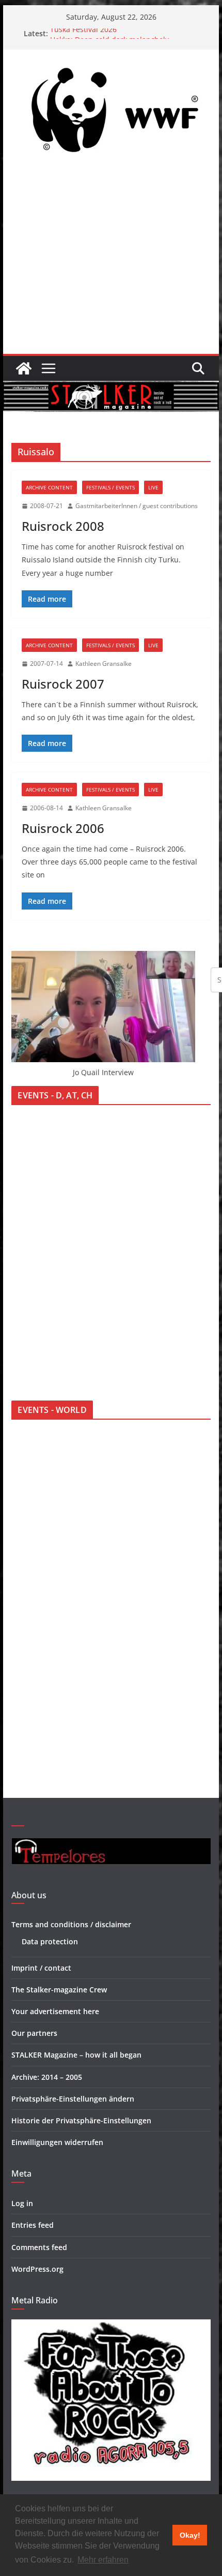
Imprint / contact (41, 1968)
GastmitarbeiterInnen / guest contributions (137, 506)
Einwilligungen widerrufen (57, 2142)
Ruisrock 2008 (63, 526)
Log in (22, 2203)
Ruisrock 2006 (63, 828)
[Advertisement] (111, 259)
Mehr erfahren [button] (103, 2560)
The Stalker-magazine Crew (59, 1990)
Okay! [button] (190, 2535)
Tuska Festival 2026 (83, 33)
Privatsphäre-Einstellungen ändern (73, 2099)
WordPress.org (37, 2269)
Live (153, 487)
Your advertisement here (55, 2011)
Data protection (50, 1941)
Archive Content (49, 487)
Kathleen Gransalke (104, 664)
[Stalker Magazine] (24, 368)
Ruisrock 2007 (63, 684)
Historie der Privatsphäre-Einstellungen (81, 2120)
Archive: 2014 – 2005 (47, 2077)
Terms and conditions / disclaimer (71, 1924)
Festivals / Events (110, 487)
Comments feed (39, 2247)
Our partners (34, 2033)
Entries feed (33, 2225)
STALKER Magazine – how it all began (76, 2055)
